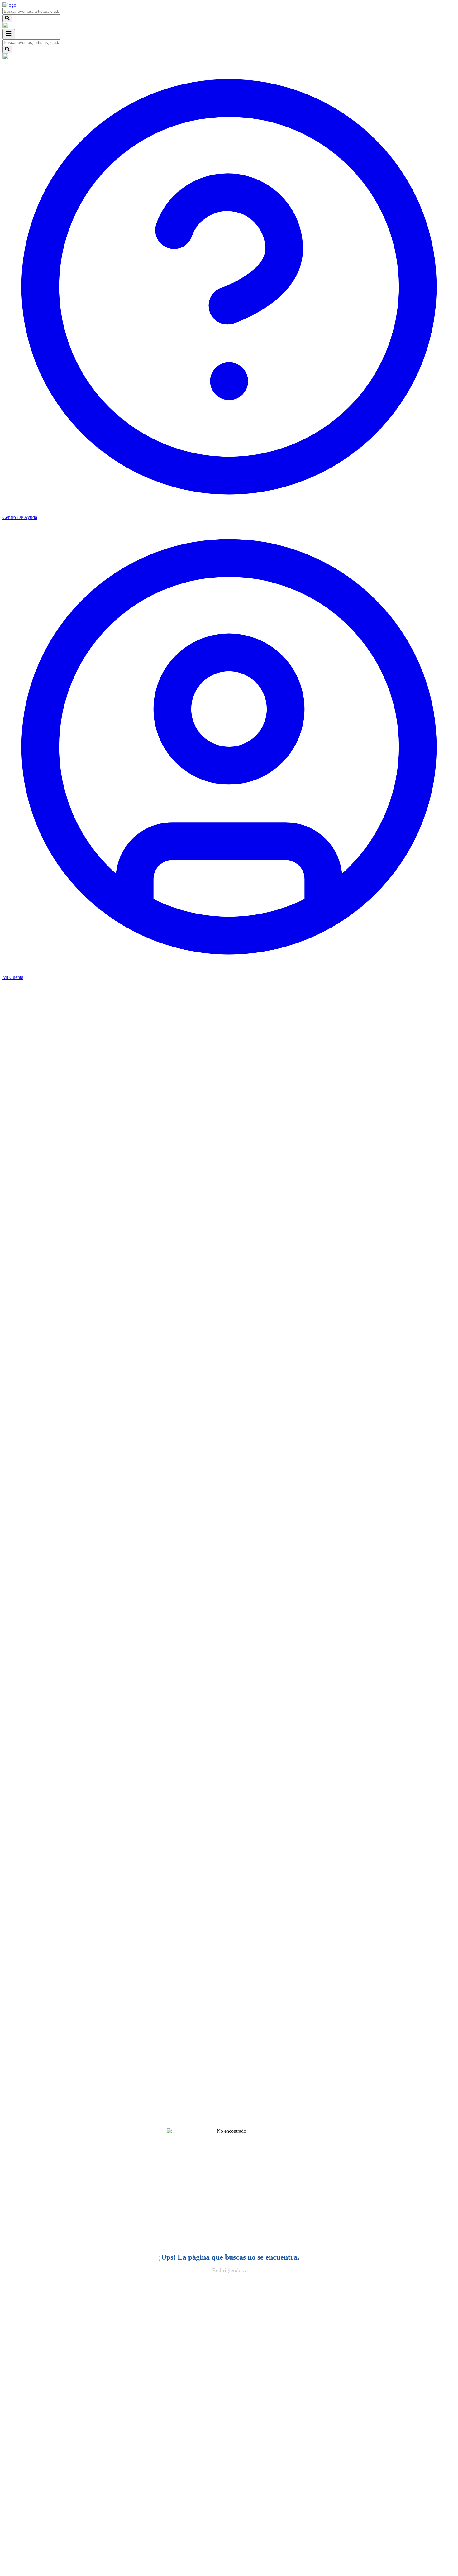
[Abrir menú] (9, 34)
